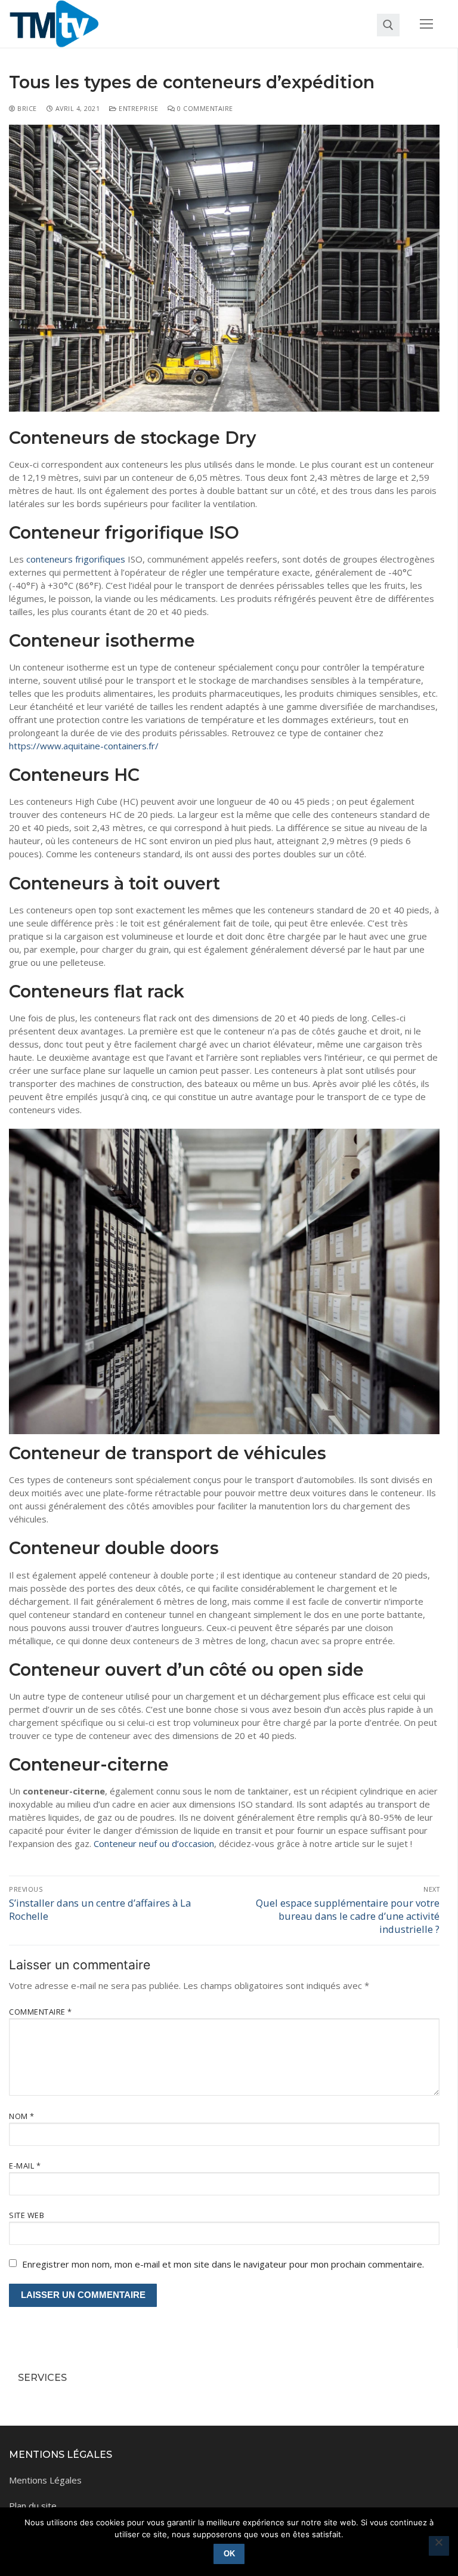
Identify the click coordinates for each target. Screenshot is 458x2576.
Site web (27, 2215)
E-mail (25, 2166)
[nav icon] (427, 24)
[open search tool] (388, 25)
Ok (229, 2554)
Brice (26, 108)
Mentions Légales (45, 2480)
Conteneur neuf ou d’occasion (154, 1843)
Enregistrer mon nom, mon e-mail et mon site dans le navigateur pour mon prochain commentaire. (223, 2264)
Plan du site (33, 2506)
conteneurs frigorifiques (76, 559)
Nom (22, 2116)
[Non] (439, 2546)
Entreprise (137, 108)
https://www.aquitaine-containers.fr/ (84, 746)
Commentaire (41, 2012)
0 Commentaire (204, 108)
